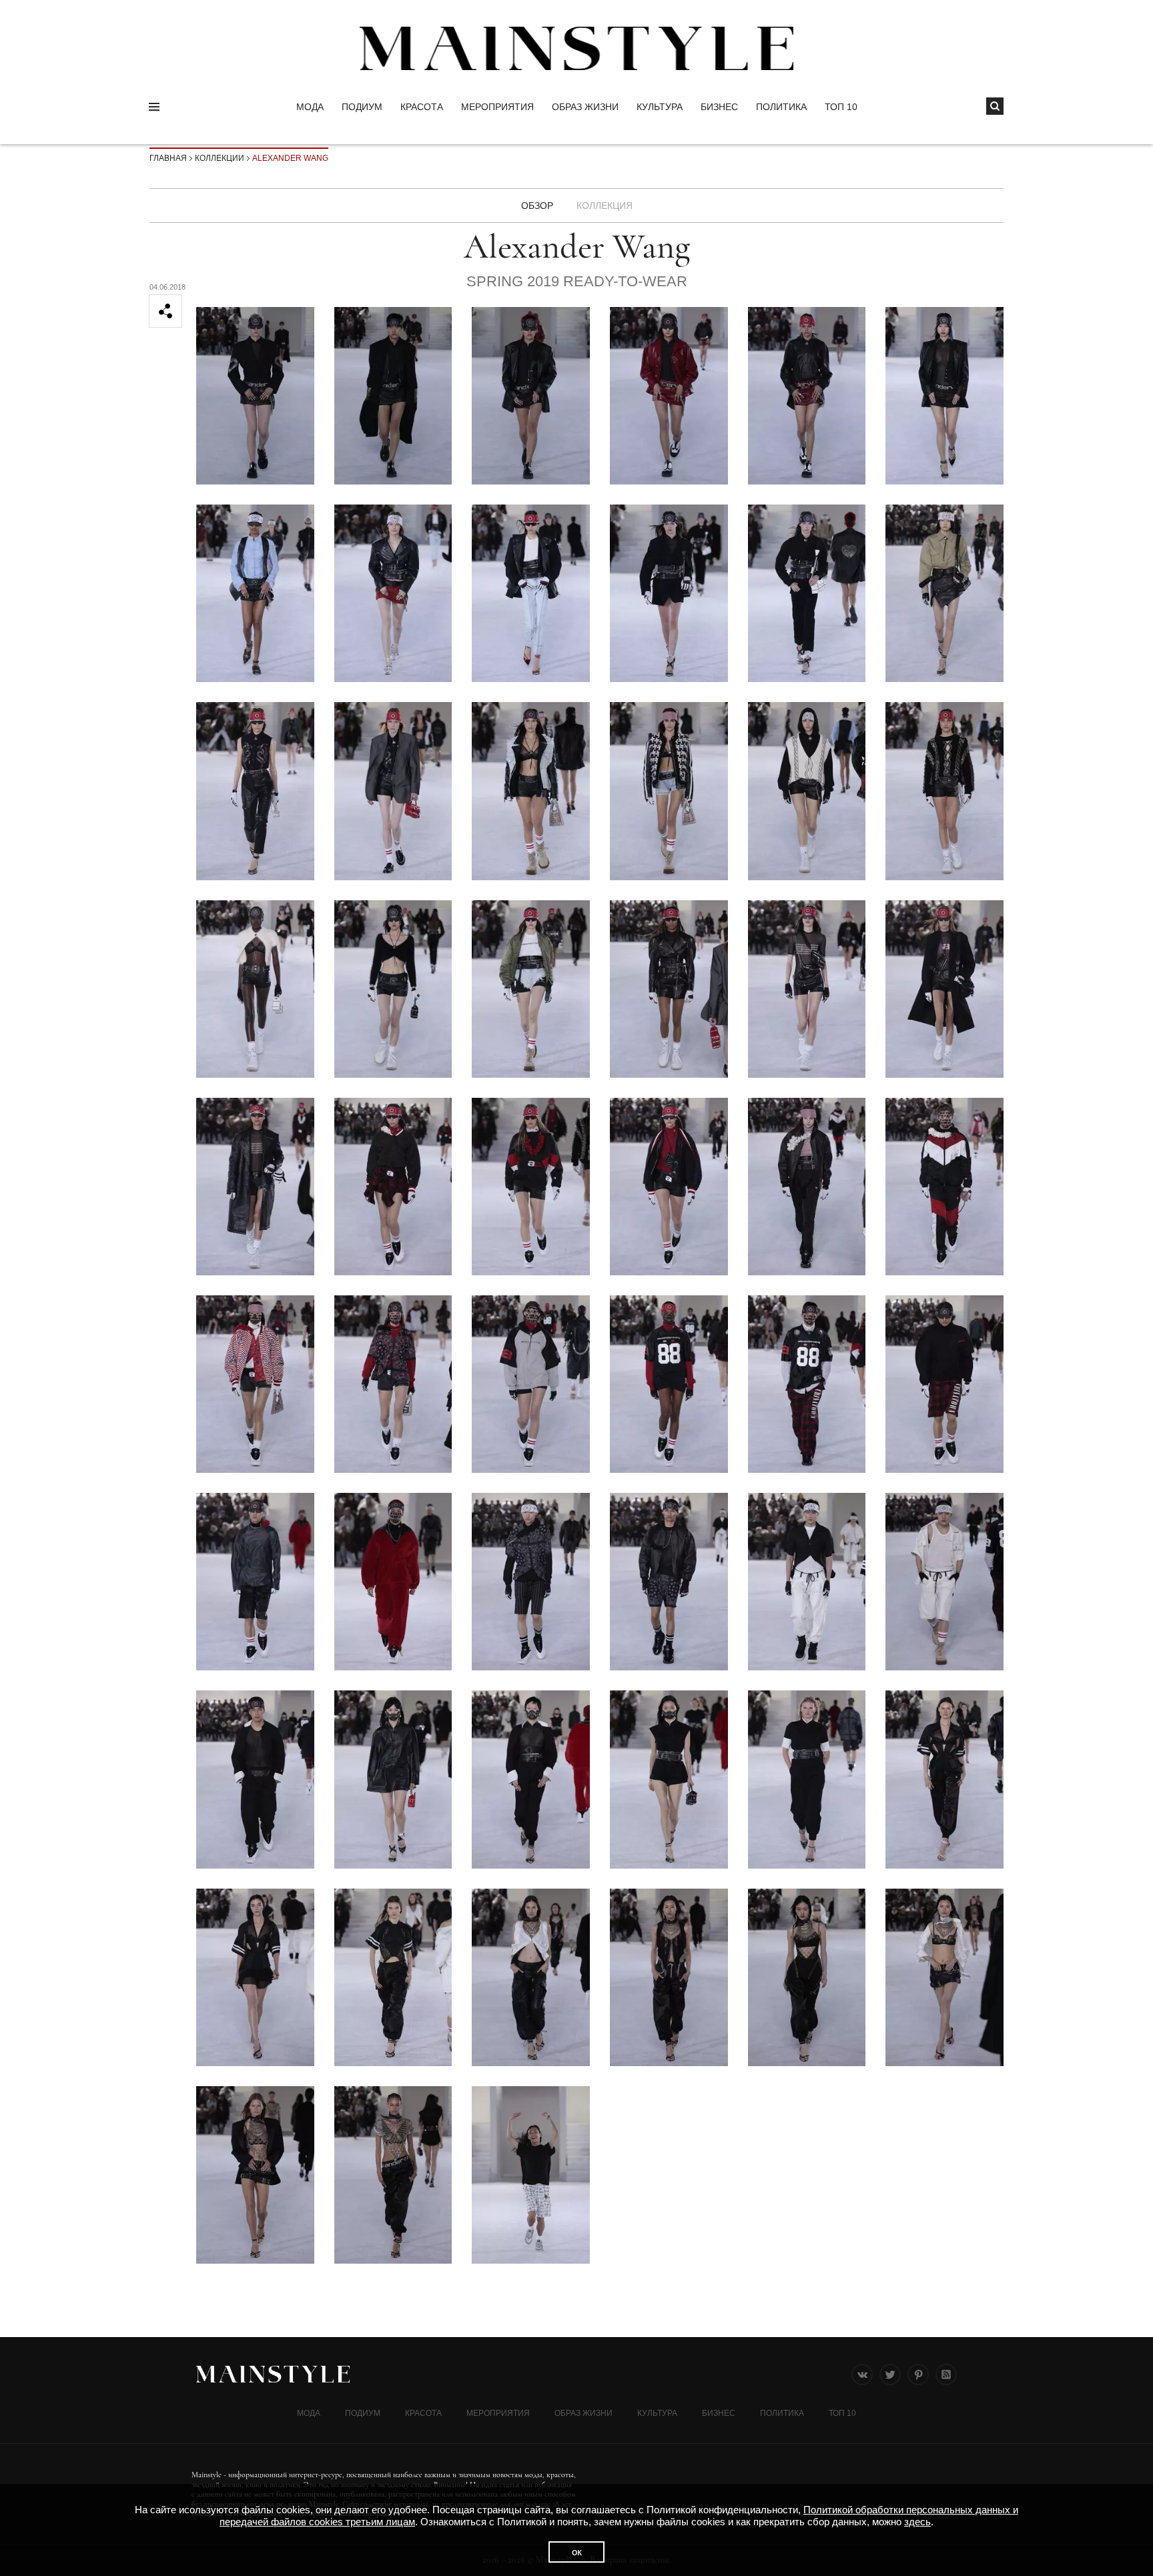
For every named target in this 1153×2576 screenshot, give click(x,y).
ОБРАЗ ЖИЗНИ (585, 107)
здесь (917, 2522)
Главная (168, 158)
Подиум (362, 107)
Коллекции (220, 158)
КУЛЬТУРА (660, 107)
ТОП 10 (841, 107)
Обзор (537, 206)
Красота (422, 107)
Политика (781, 107)
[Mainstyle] (576, 48)
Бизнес (719, 107)
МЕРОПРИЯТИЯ (497, 107)
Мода (310, 107)
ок (577, 2552)
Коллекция (605, 206)
